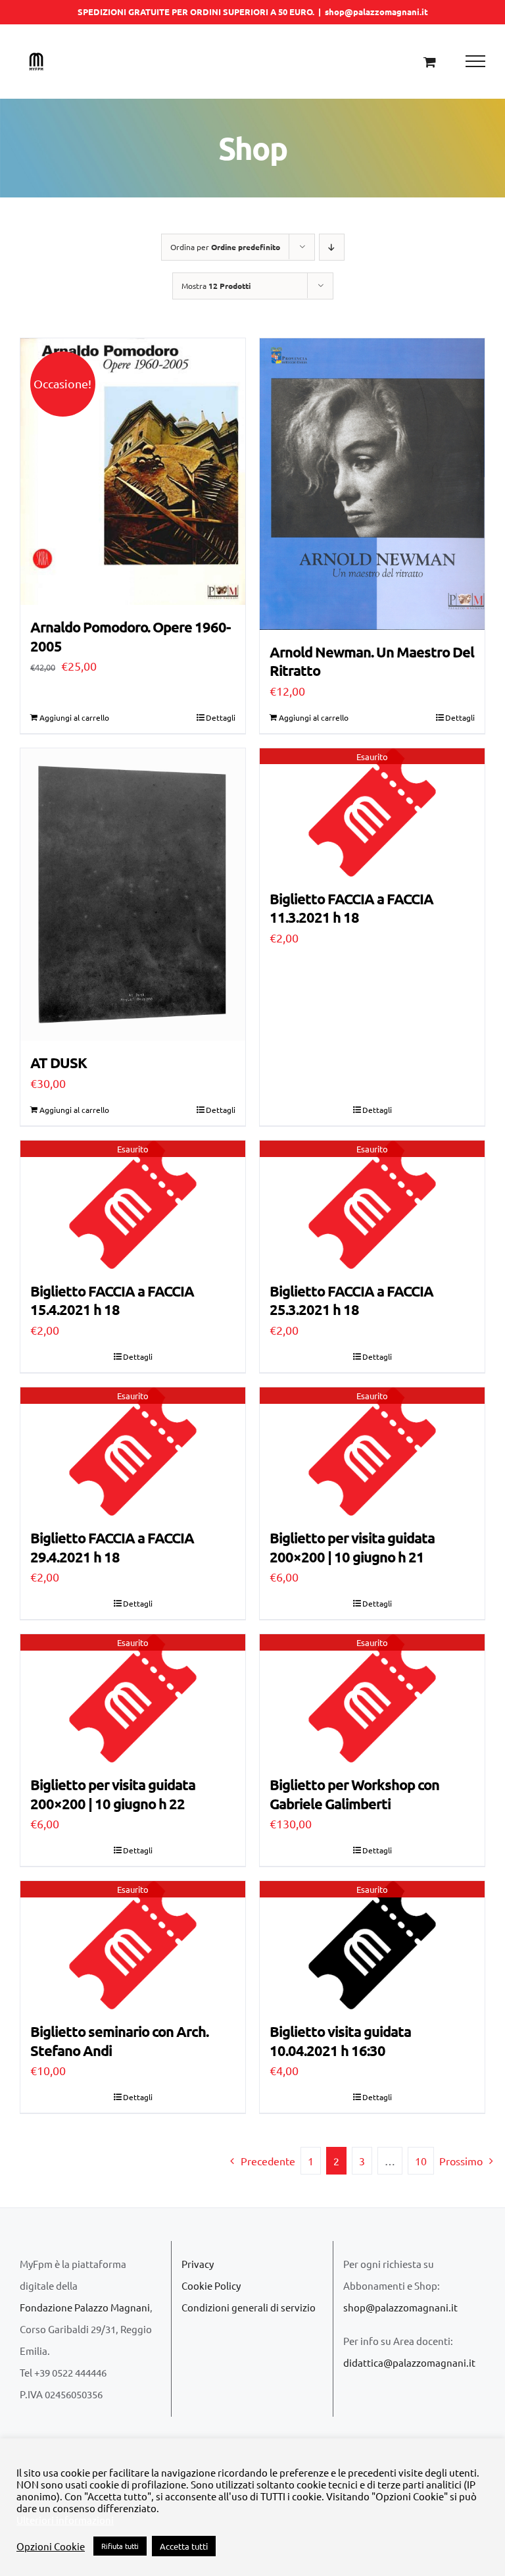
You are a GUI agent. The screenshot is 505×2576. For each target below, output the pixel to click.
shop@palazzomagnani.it (376, 12)
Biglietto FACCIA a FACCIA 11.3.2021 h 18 (351, 908)
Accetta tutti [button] (184, 2546)
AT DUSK (59, 1063)
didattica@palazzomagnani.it (409, 2362)
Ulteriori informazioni (65, 2520)
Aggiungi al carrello (74, 717)
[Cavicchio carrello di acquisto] (430, 62)
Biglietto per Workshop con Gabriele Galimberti (354, 1794)
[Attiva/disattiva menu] (476, 61)
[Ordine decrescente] (332, 247)
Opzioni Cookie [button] (51, 2546)
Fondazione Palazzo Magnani (85, 2307)
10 (421, 2161)
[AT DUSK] (133, 895)
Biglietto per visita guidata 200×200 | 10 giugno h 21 (352, 1547)
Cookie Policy (211, 2285)
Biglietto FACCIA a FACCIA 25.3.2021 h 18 (351, 1301)
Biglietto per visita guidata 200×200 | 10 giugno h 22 (113, 1794)
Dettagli (221, 717)
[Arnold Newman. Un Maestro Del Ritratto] (372, 484)
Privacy (198, 2264)
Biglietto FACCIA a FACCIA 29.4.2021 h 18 (112, 1547)
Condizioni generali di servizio (249, 2307)
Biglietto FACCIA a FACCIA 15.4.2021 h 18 (112, 1301)
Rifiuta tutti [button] (120, 2546)
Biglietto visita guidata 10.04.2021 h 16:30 (340, 2041)
